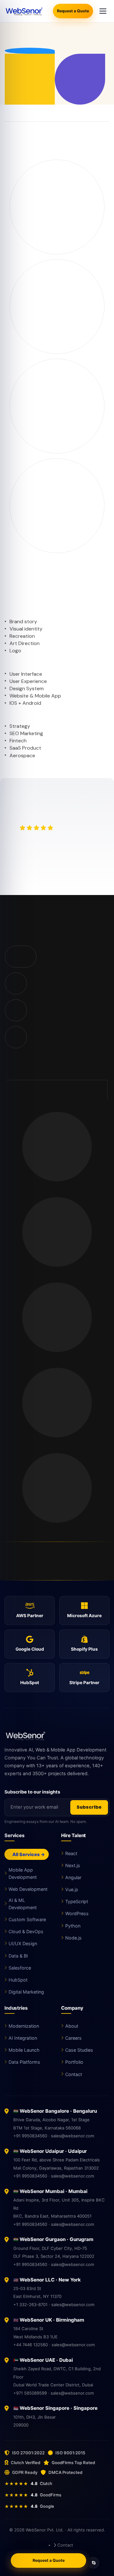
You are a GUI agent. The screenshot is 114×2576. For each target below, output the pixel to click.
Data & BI (18, 1956)
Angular (73, 1877)
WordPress (77, 1913)
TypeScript (77, 1901)
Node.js (73, 1938)
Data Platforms (24, 2062)
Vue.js (72, 1889)
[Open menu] (103, 11)
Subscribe (89, 1807)
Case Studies (79, 2050)
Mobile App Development (23, 1873)
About (72, 2026)
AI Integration (23, 2038)
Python (73, 1926)
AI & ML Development (23, 1904)
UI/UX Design (23, 1943)
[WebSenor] (57, 1736)
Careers (73, 2038)
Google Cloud (30, 1649)
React (71, 1853)
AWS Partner (30, 1616)
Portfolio (74, 2062)
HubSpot (30, 1683)
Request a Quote (73, 11)
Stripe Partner (84, 1683)
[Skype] (93, 2563)
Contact (74, 2074)
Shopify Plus (84, 1649)
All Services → (28, 1854)
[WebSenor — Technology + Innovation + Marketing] (24, 11)
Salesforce (20, 1968)
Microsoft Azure (84, 1616)
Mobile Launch (24, 2050)
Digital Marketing (26, 1992)
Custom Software (27, 1919)
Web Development (28, 1889)
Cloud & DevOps (26, 1931)
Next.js (73, 1865)
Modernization (24, 2026)
